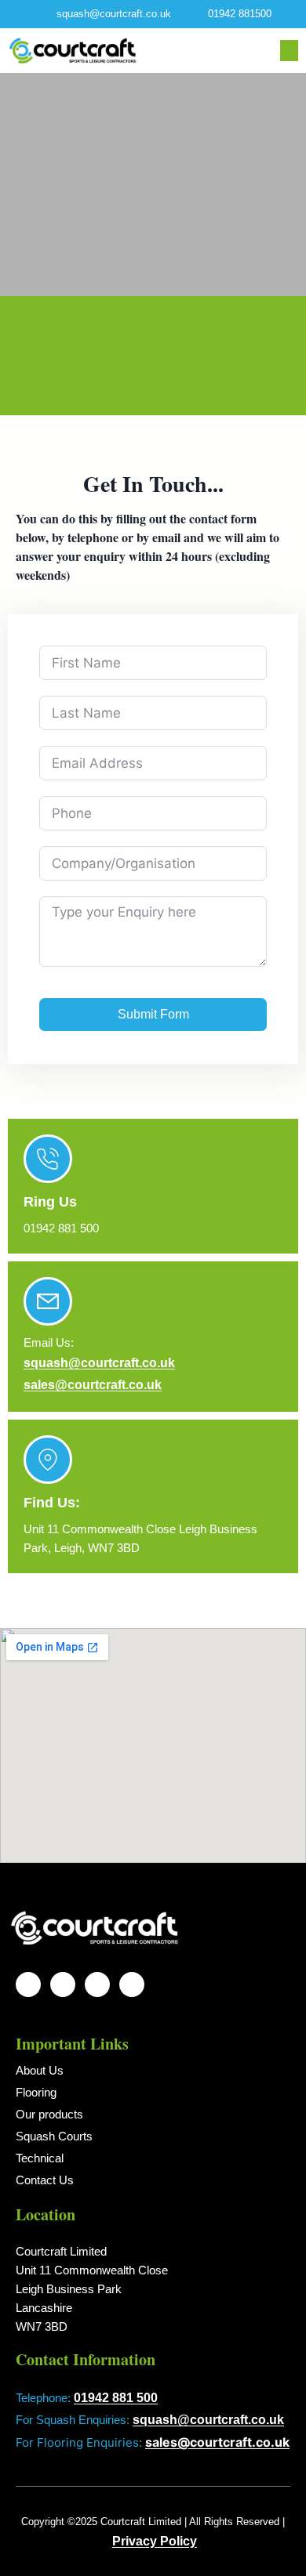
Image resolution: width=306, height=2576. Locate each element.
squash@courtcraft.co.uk (99, 1363)
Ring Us (50, 1202)
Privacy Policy (155, 2541)
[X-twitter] (97, 1984)
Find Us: (52, 1503)
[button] (289, 51)
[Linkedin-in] (132, 1984)
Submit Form (153, 1014)
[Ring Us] (48, 1159)
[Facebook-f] (63, 1984)
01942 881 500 (116, 2398)
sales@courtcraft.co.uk (93, 1385)
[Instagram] (28, 1984)
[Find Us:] (48, 1460)
